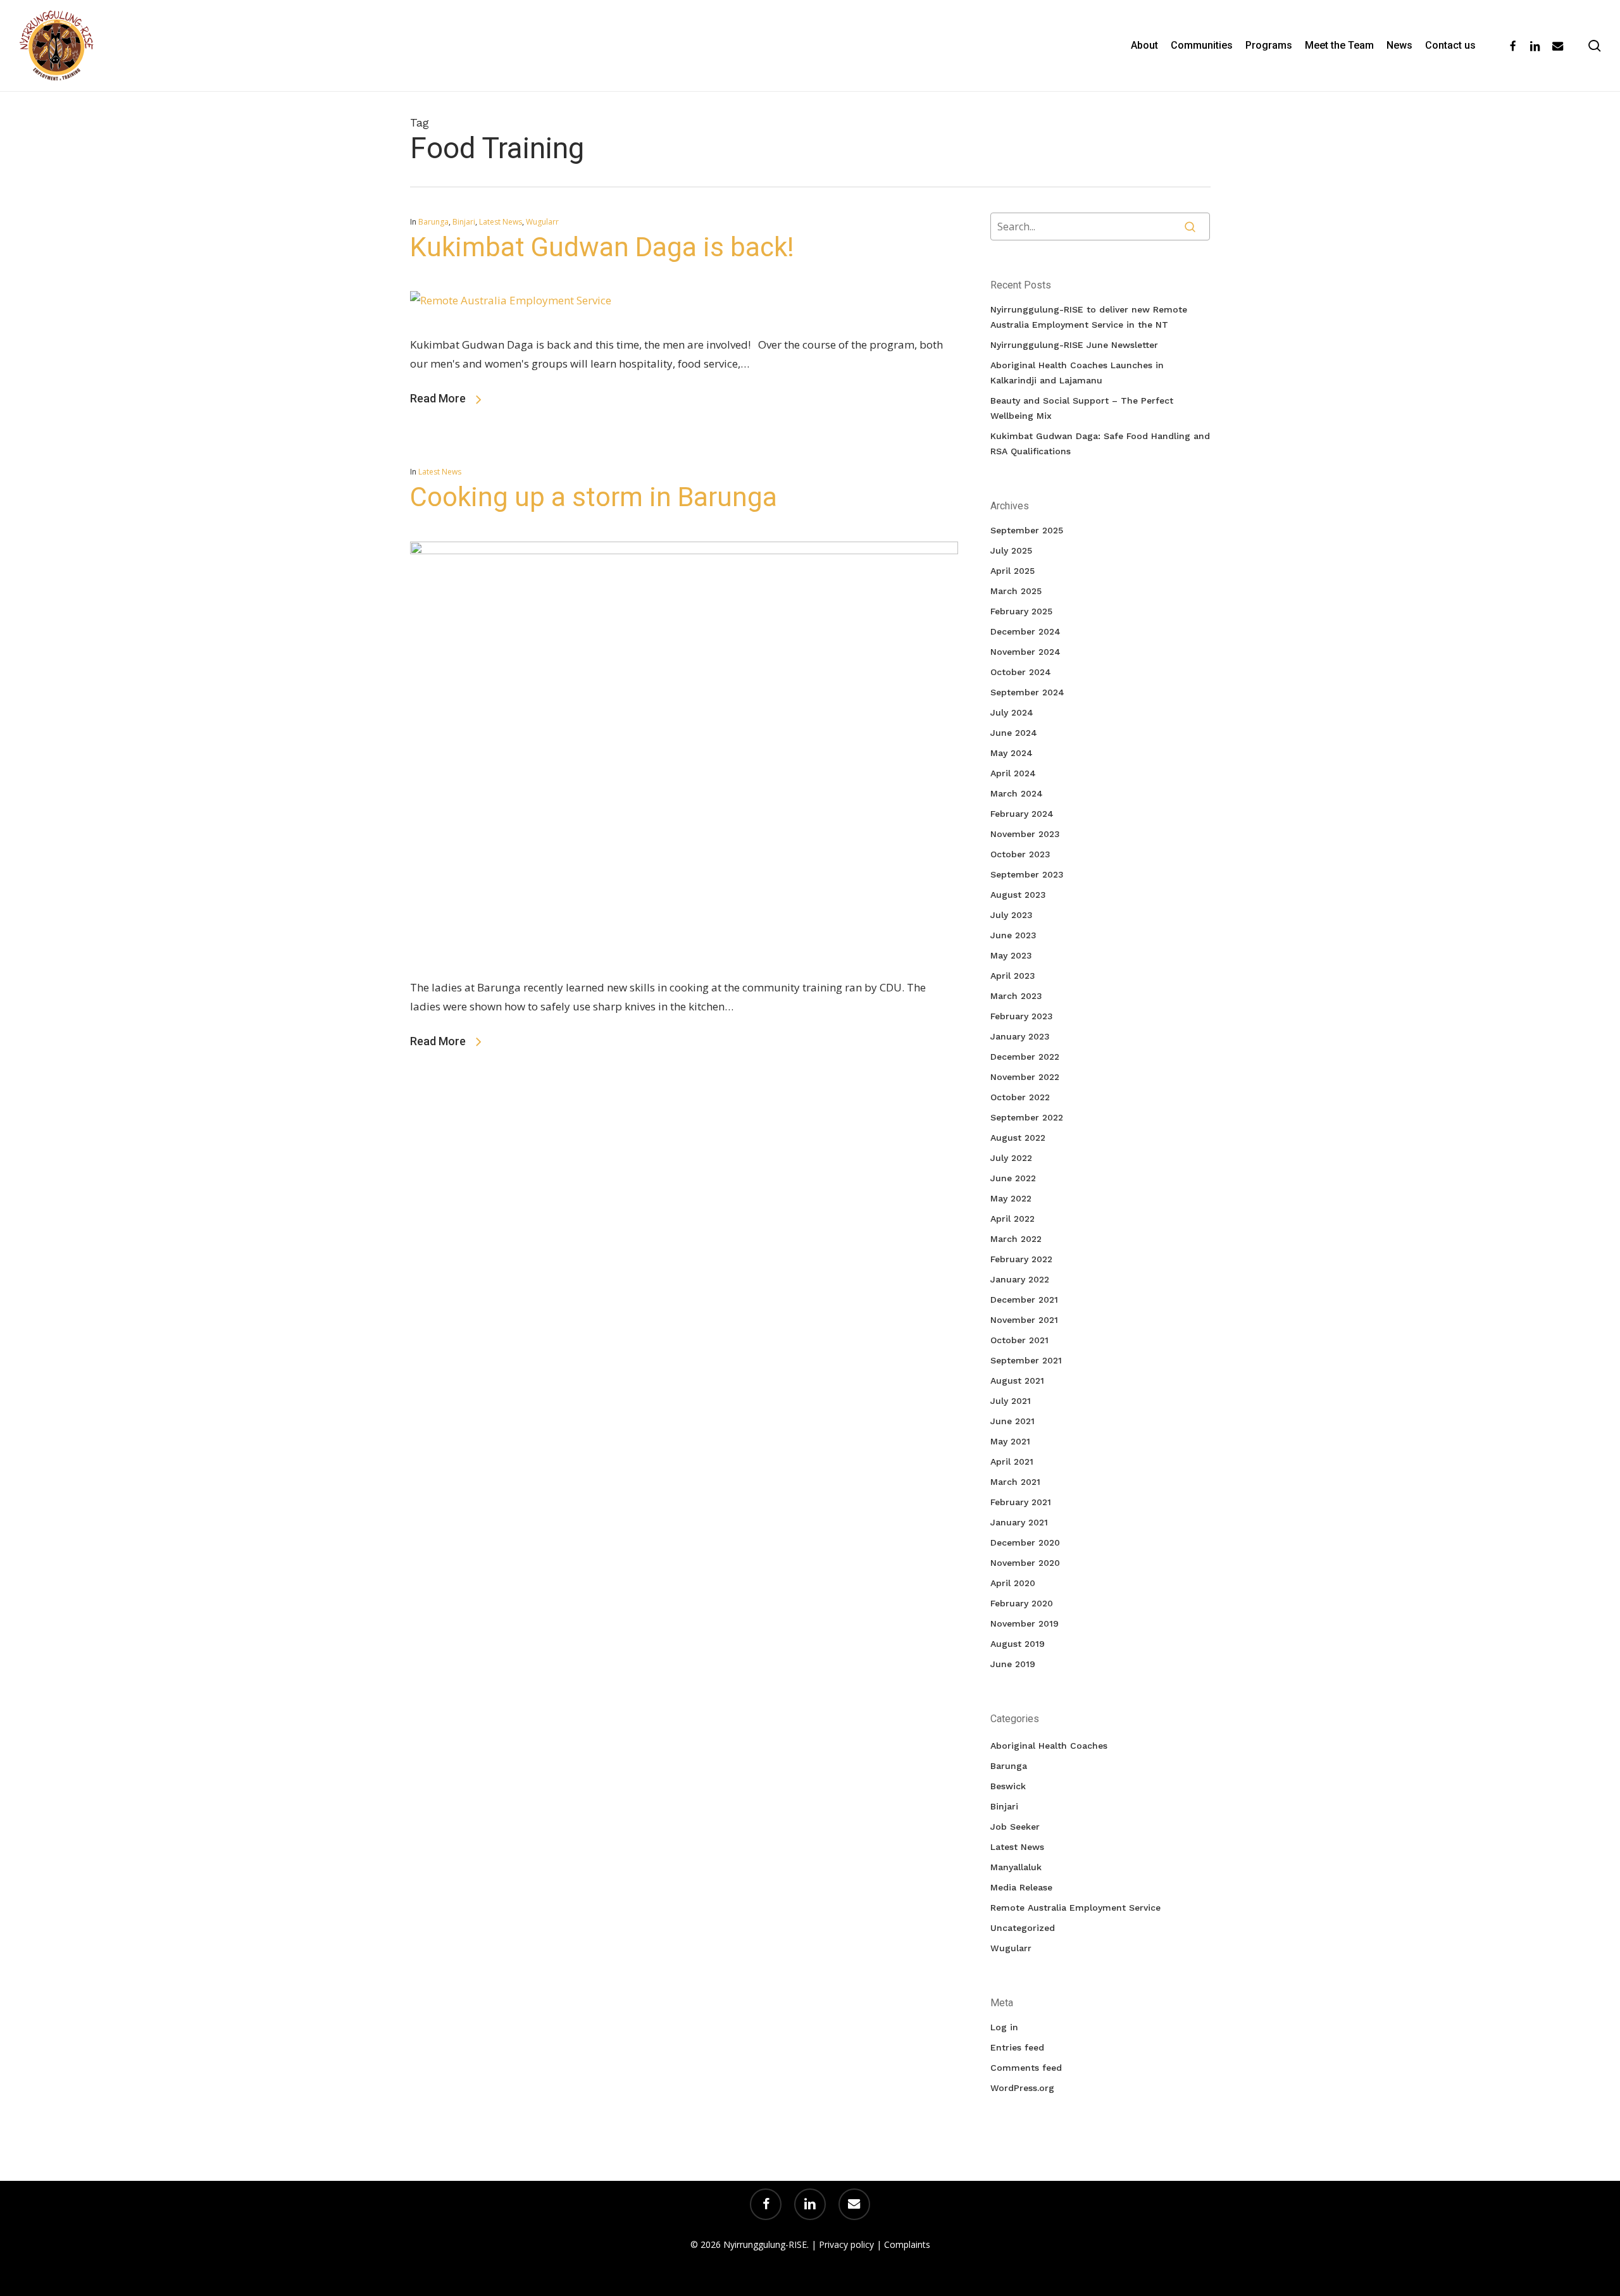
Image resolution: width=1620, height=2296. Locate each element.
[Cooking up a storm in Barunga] (684, 550)
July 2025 (1011, 550)
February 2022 (1021, 1259)
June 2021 (1012, 1421)
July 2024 (1012, 712)
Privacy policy (846, 2244)
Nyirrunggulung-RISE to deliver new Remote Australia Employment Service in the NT (1089, 317)
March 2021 (1015, 1482)
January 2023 (1020, 1036)
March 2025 (1016, 591)
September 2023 (1027, 874)
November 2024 (1025, 652)
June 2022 (1013, 1178)
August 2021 (1017, 1381)
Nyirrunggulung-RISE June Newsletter (1074, 345)
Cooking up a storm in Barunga (594, 497)
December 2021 (1024, 1300)
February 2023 (1022, 1016)
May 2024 (1012, 753)
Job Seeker (1015, 1827)
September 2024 (1027, 692)
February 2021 (1021, 1502)
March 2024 (1017, 793)
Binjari (464, 222)
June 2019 (1013, 1664)
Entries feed (1017, 2047)
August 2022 (1018, 1138)
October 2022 (1020, 1097)
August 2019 (1018, 1644)
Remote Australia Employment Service (1075, 1908)
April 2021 (1012, 1461)
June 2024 (1014, 733)
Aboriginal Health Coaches (1049, 1746)
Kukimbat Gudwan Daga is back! (602, 247)
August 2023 (1018, 895)
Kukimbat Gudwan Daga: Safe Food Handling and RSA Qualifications (1100, 444)
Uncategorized (1023, 1928)
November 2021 (1024, 1320)
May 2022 (1011, 1198)
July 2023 (1012, 915)
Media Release (1021, 1887)
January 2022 (1020, 1279)
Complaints (907, 2244)
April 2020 (1013, 1583)
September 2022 (1027, 1117)
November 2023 (1025, 834)
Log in (1004, 2027)
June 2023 (1013, 935)
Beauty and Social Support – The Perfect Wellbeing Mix (1082, 408)
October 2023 (1020, 854)
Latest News (501, 222)
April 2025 (1012, 571)
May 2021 (1010, 1441)
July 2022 (1011, 1158)
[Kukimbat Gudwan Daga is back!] (511, 300)
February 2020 (1022, 1603)
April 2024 (1013, 773)
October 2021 (1019, 1340)
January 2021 (1019, 1522)
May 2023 (1011, 955)
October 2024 (1021, 672)
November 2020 (1025, 1563)
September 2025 (1027, 530)
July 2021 (1011, 1401)
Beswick (1008, 1786)
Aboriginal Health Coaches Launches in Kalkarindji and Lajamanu (1077, 373)
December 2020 (1025, 1542)
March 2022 (1016, 1239)
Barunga (433, 222)
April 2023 (1013, 976)
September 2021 (1026, 1360)
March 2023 (1016, 996)
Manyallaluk (1016, 1867)
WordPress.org (1022, 2088)
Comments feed (1026, 2068)
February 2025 (1021, 611)
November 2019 (1025, 1623)
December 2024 (1025, 631)
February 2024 (1022, 814)
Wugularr (542, 222)
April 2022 (1012, 1219)
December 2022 (1025, 1057)
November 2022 (1025, 1077)
